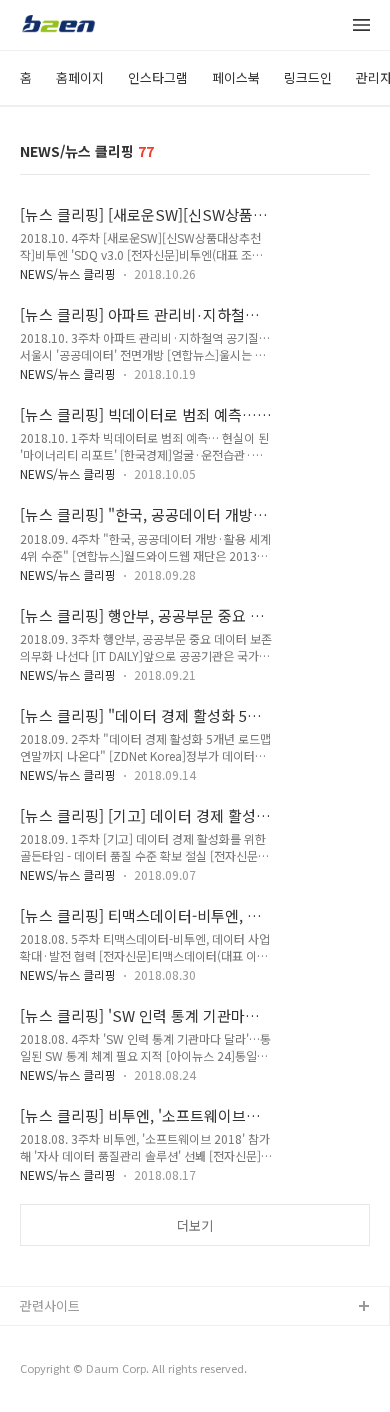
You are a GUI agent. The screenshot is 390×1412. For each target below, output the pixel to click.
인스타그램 (158, 77)
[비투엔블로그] (58, 26)
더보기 (195, 1225)
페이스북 (236, 77)
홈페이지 (80, 77)
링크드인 (308, 77)
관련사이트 (50, 1305)
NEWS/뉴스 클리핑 (68, 273)
